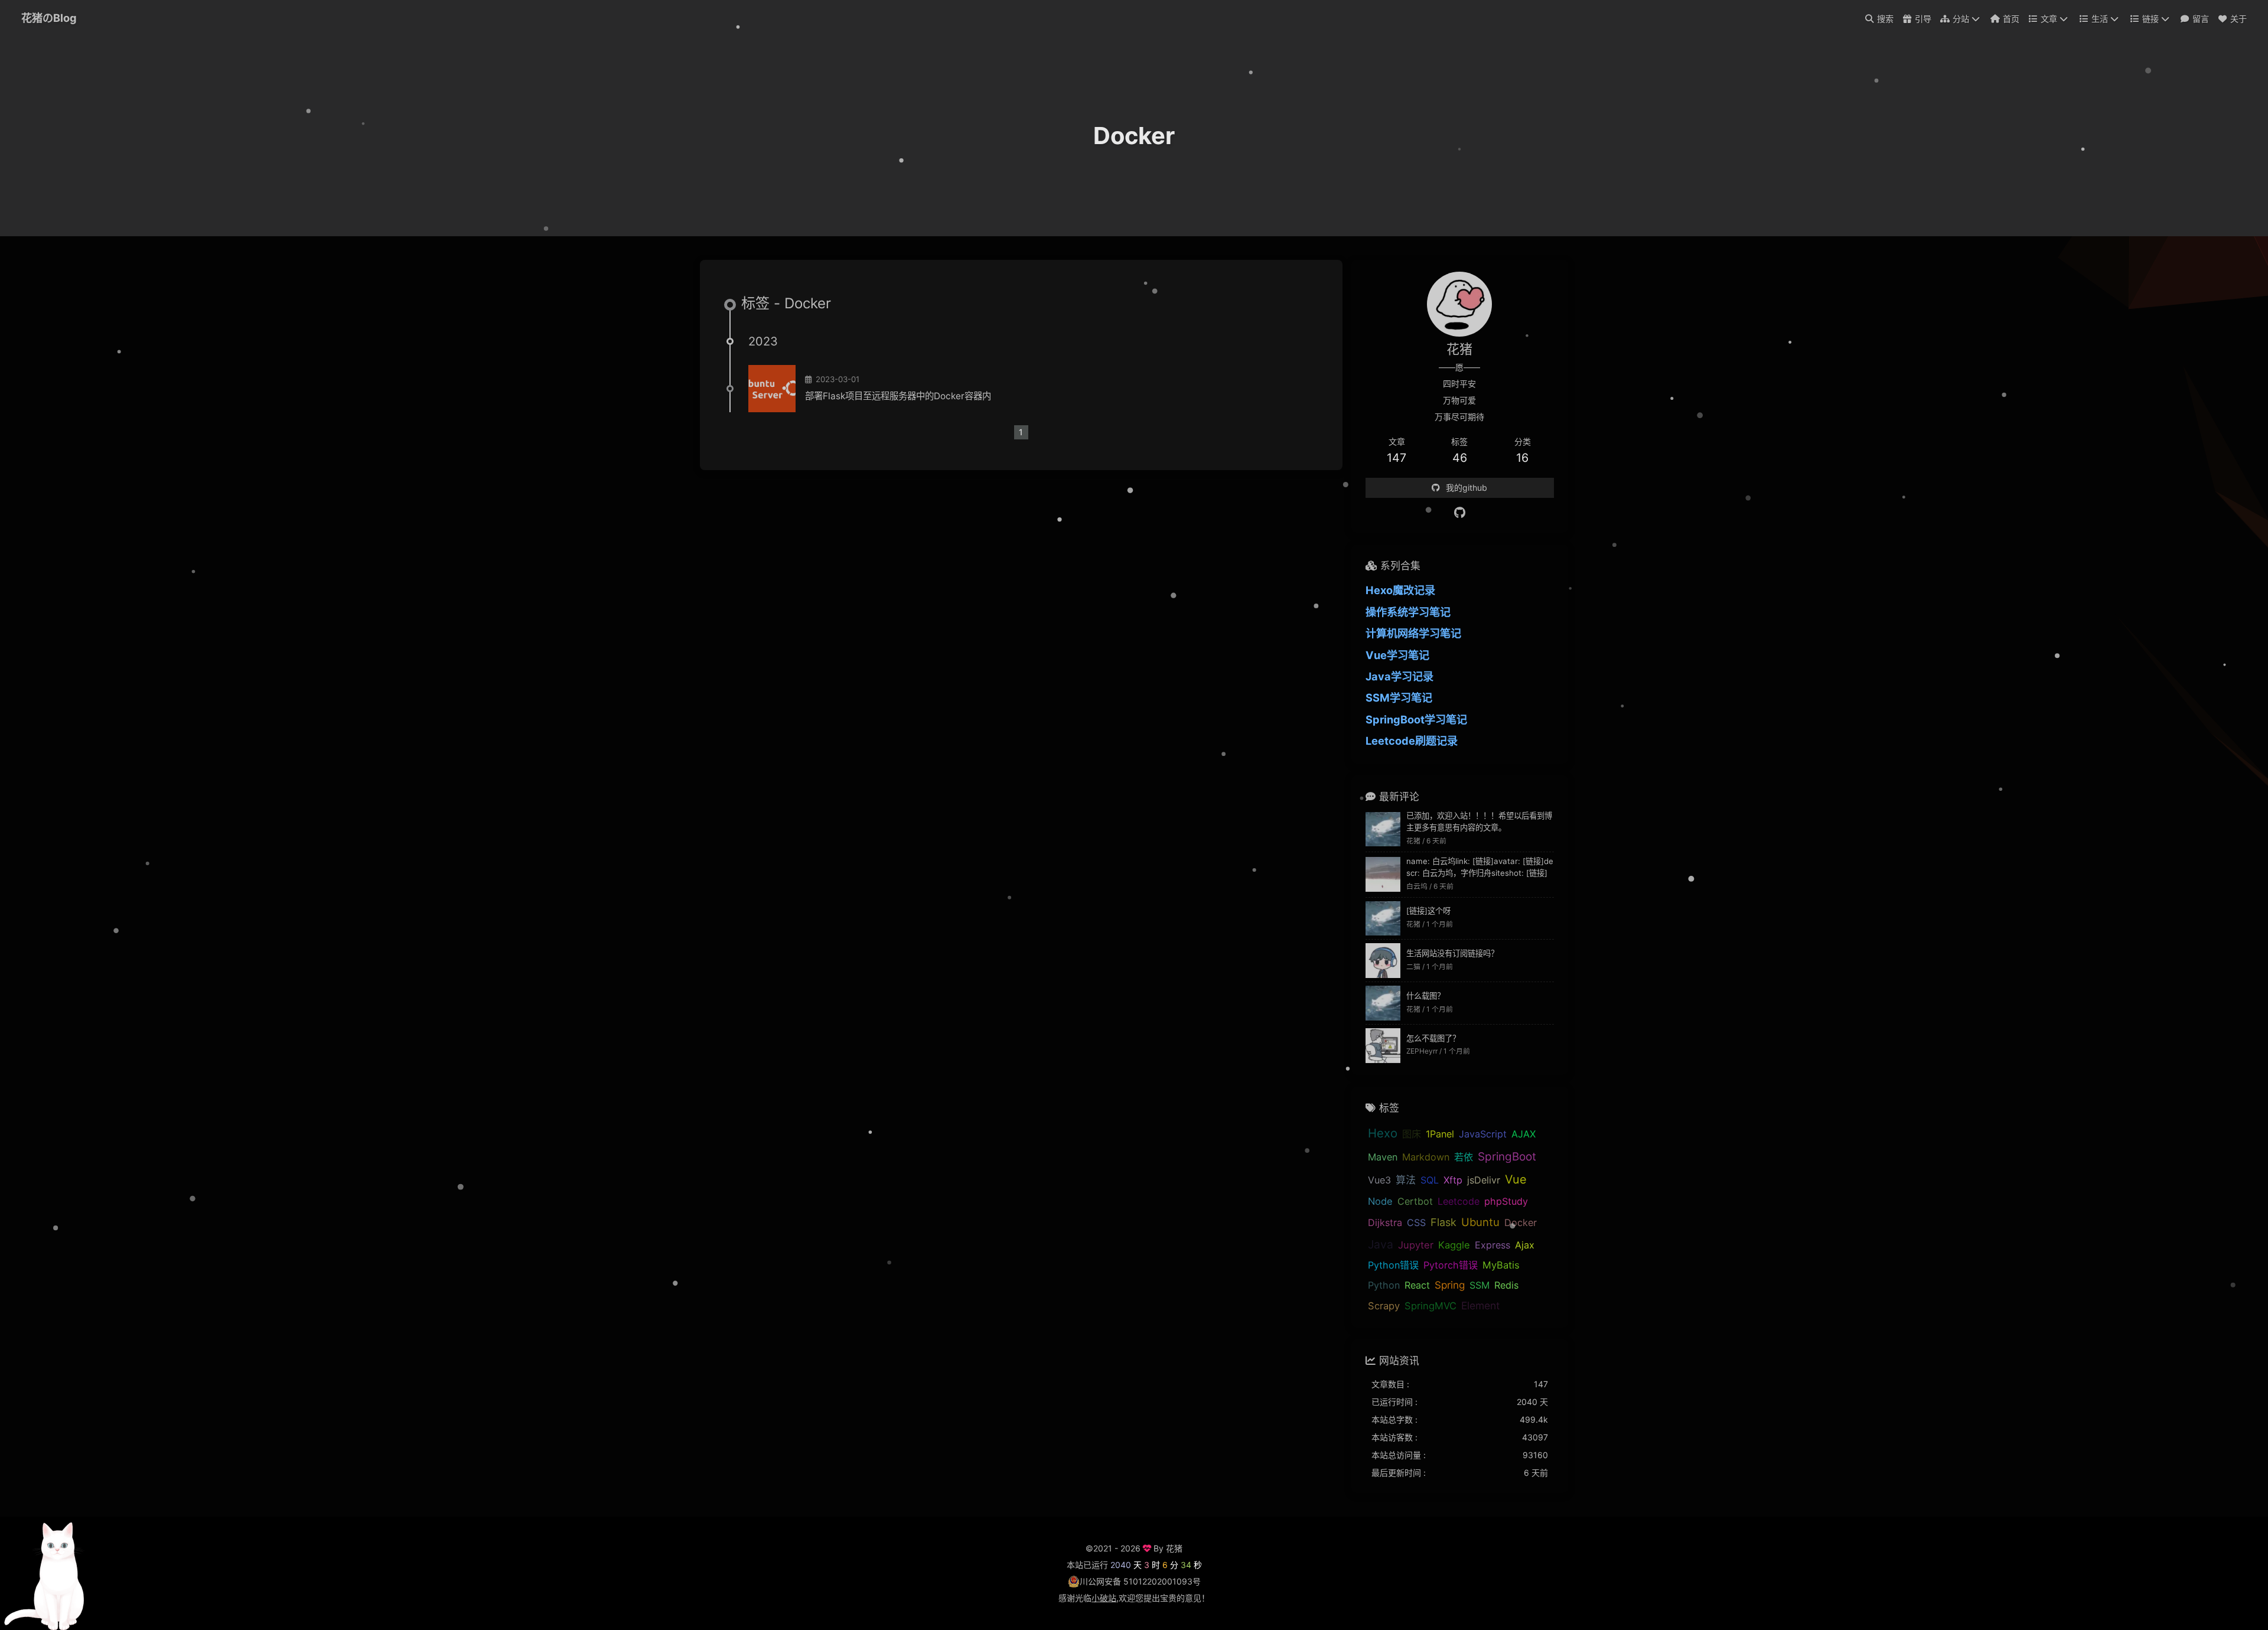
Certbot (1415, 1201)
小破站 (1104, 1598)
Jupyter (1416, 1245)
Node (1380, 1201)
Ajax (1525, 1245)
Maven (1383, 1157)
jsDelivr (1484, 1180)
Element (1480, 1305)
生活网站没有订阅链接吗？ (1452, 953)
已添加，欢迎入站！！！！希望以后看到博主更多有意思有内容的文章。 (1479, 821)
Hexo (1383, 1133)
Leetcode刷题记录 (1412, 741)
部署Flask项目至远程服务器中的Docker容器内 (898, 396)
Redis (1506, 1285)
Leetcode (1459, 1201)
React (1417, 1285)
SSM (1480, 1285)
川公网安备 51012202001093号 (1140, 1581)
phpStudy (1506, 1201)
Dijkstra (1385, 1222)
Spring (1450, 1285)
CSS (1416, 1222)
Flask (1443, 1222)
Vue (1516, 1179)
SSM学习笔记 (1399, 697)
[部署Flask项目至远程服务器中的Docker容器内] (772, 389)
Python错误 (1393, 1265)
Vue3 (1379, 1180)
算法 (1406, 1180)
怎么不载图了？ (1433, 1038)
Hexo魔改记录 (1400, 590)
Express (1493, 1245)
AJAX (1524, 1134)
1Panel (1440, 1134)
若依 (1464, 1157)
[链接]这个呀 (1428, 911)
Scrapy (1384, 1306)
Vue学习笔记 (1397, 655)
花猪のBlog (49, 18)
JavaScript (1483, 1134)
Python (1384, 1285)
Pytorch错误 (1451, 1265)
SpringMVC (1430, 1306)
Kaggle (1454, 1245)
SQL (1430, 1180)
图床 (1412, 1134)
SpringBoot (1507, 1157)
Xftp (1453, 1180)
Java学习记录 (1399, 676)
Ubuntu (1480, 1222)
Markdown (1426, 1157)
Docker (1521, 1222)
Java (1381, 1244)
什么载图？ (1425, 996)
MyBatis (1501, 1265)
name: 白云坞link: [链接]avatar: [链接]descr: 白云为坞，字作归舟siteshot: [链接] (1480, 867)
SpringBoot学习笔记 (1416, 719)
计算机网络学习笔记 (1413, 633)
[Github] (1460, 513)
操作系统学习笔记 (1408, 612)
